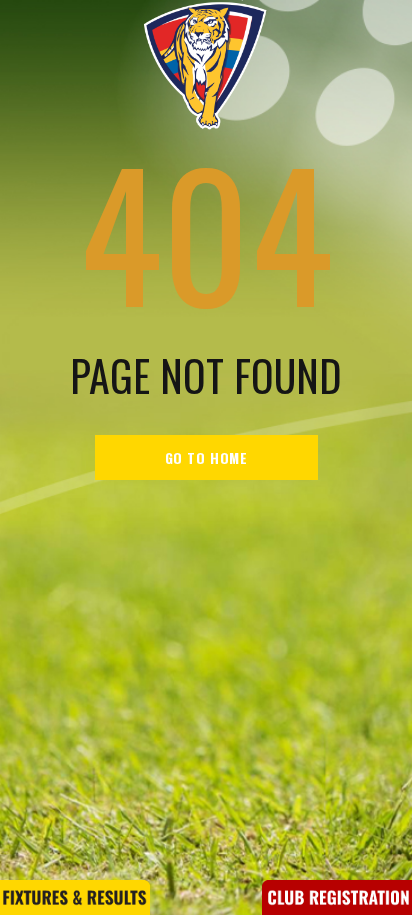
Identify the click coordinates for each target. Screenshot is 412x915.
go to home (206, 457)
